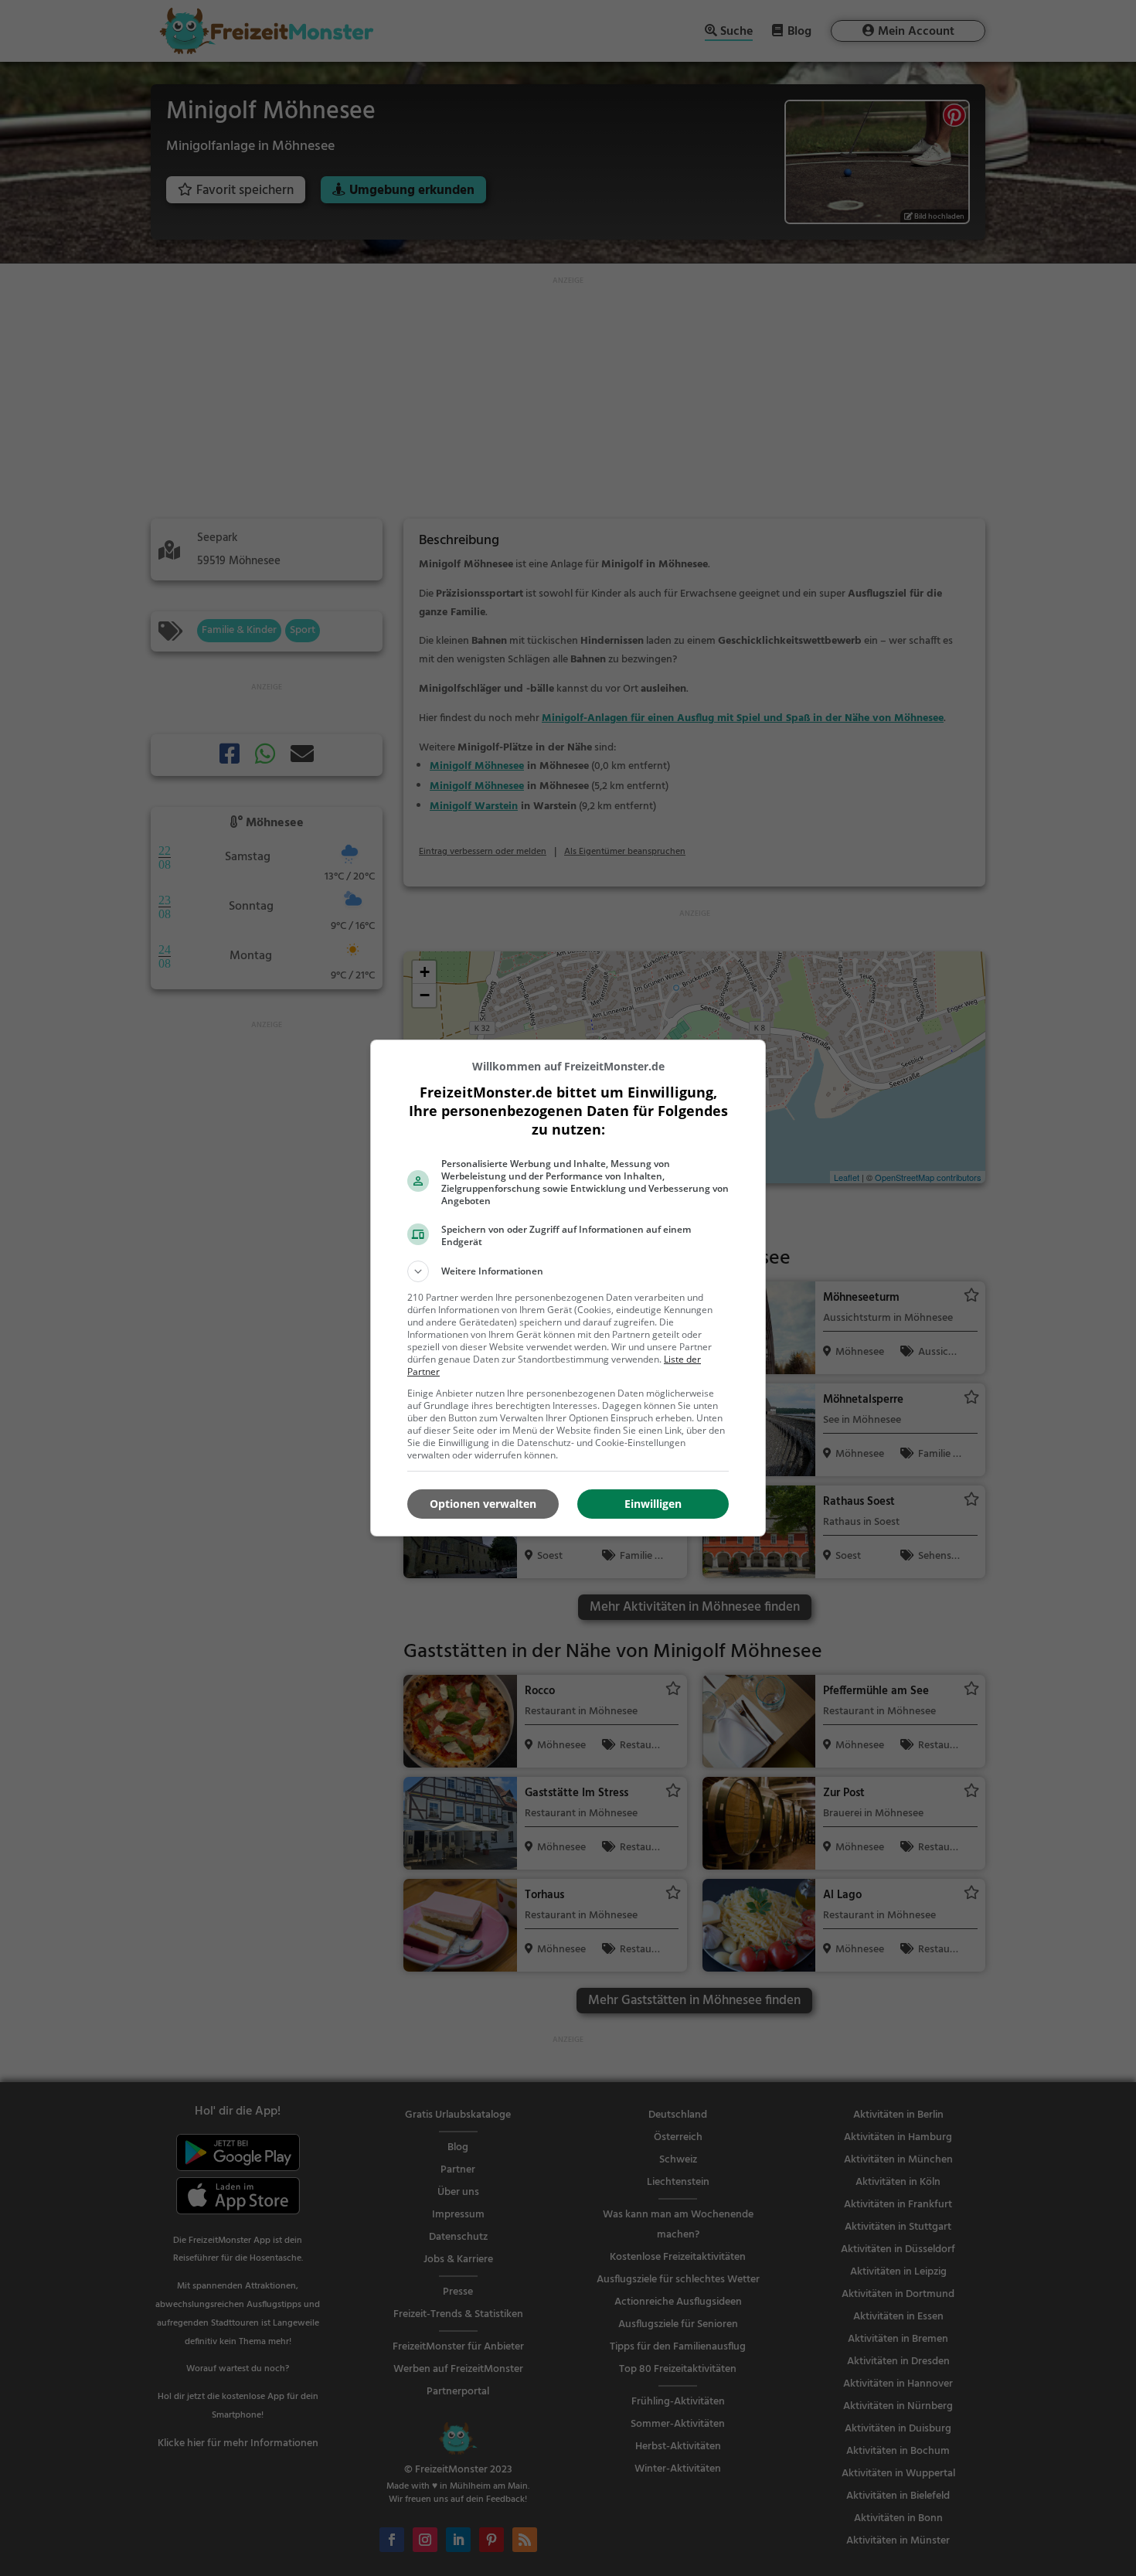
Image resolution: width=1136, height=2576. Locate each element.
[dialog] (568, 1288)
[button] (568, 1271)
